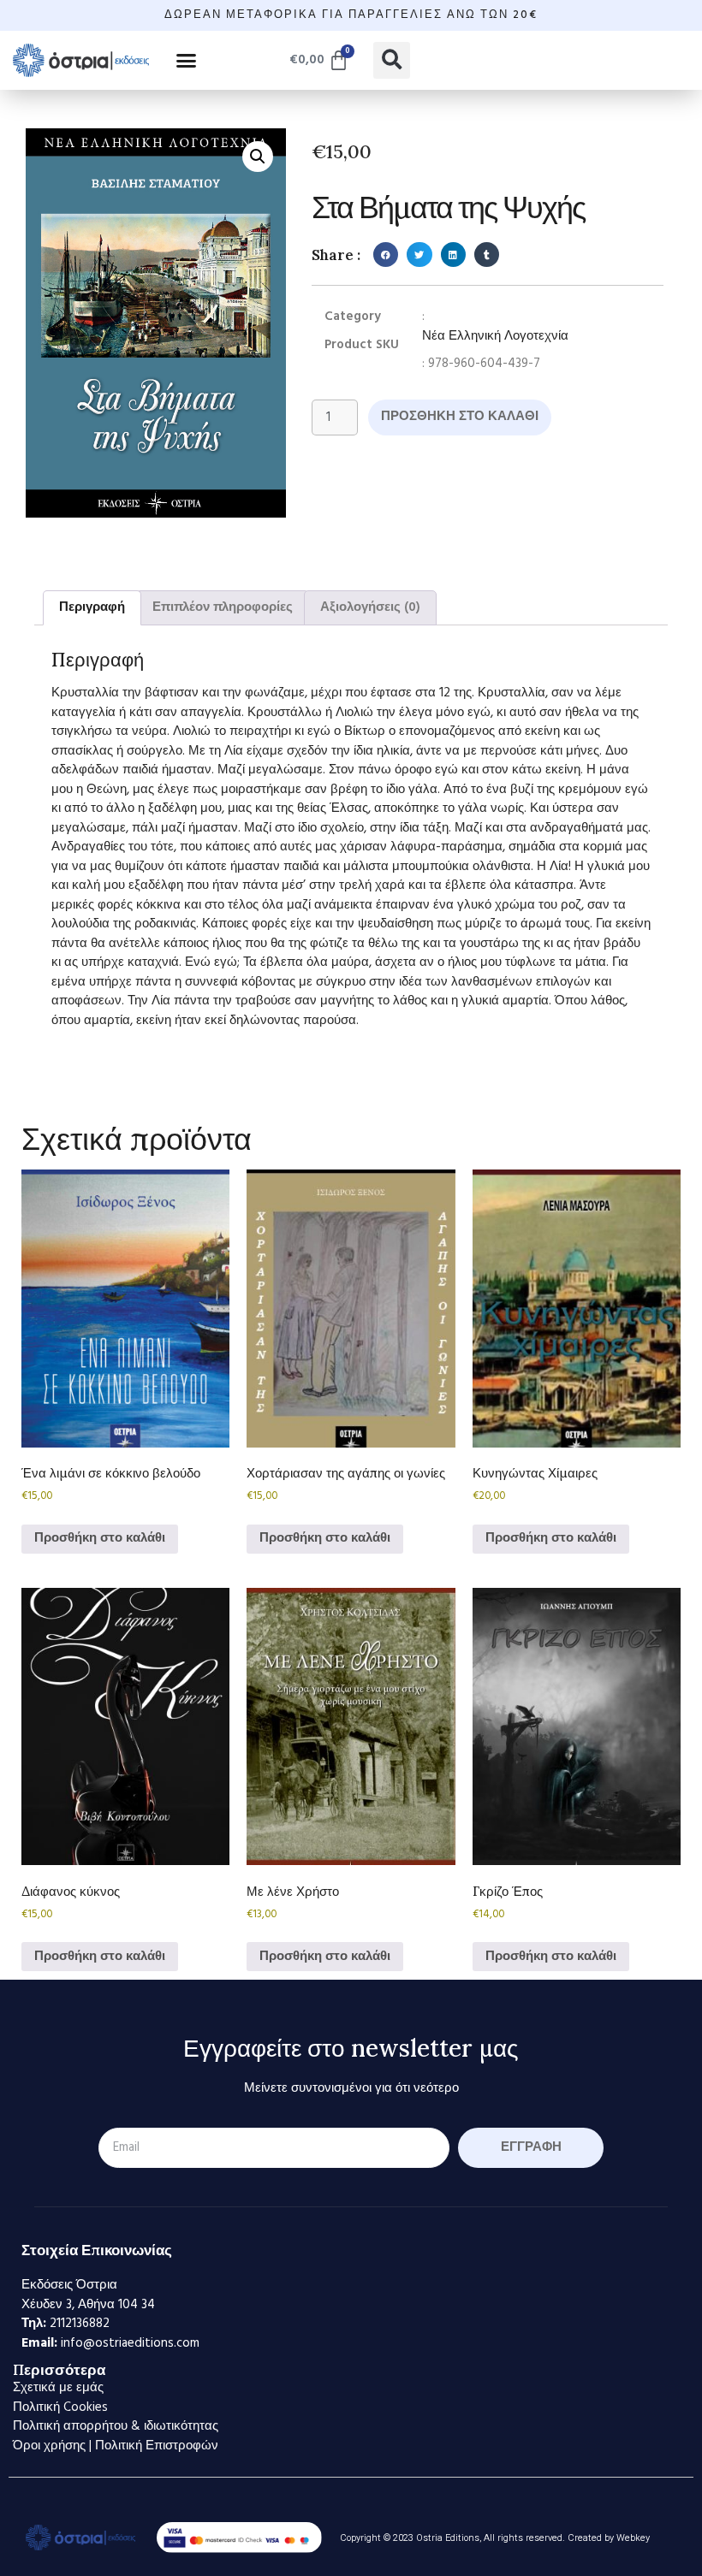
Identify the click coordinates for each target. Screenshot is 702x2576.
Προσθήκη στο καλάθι (460, 417)
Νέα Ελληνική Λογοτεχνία (495, 337)
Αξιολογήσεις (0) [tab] (370, 607)
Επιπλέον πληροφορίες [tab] (223, 607)
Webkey (633, 2538)
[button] (187, 60)
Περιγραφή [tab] (92, 607)
